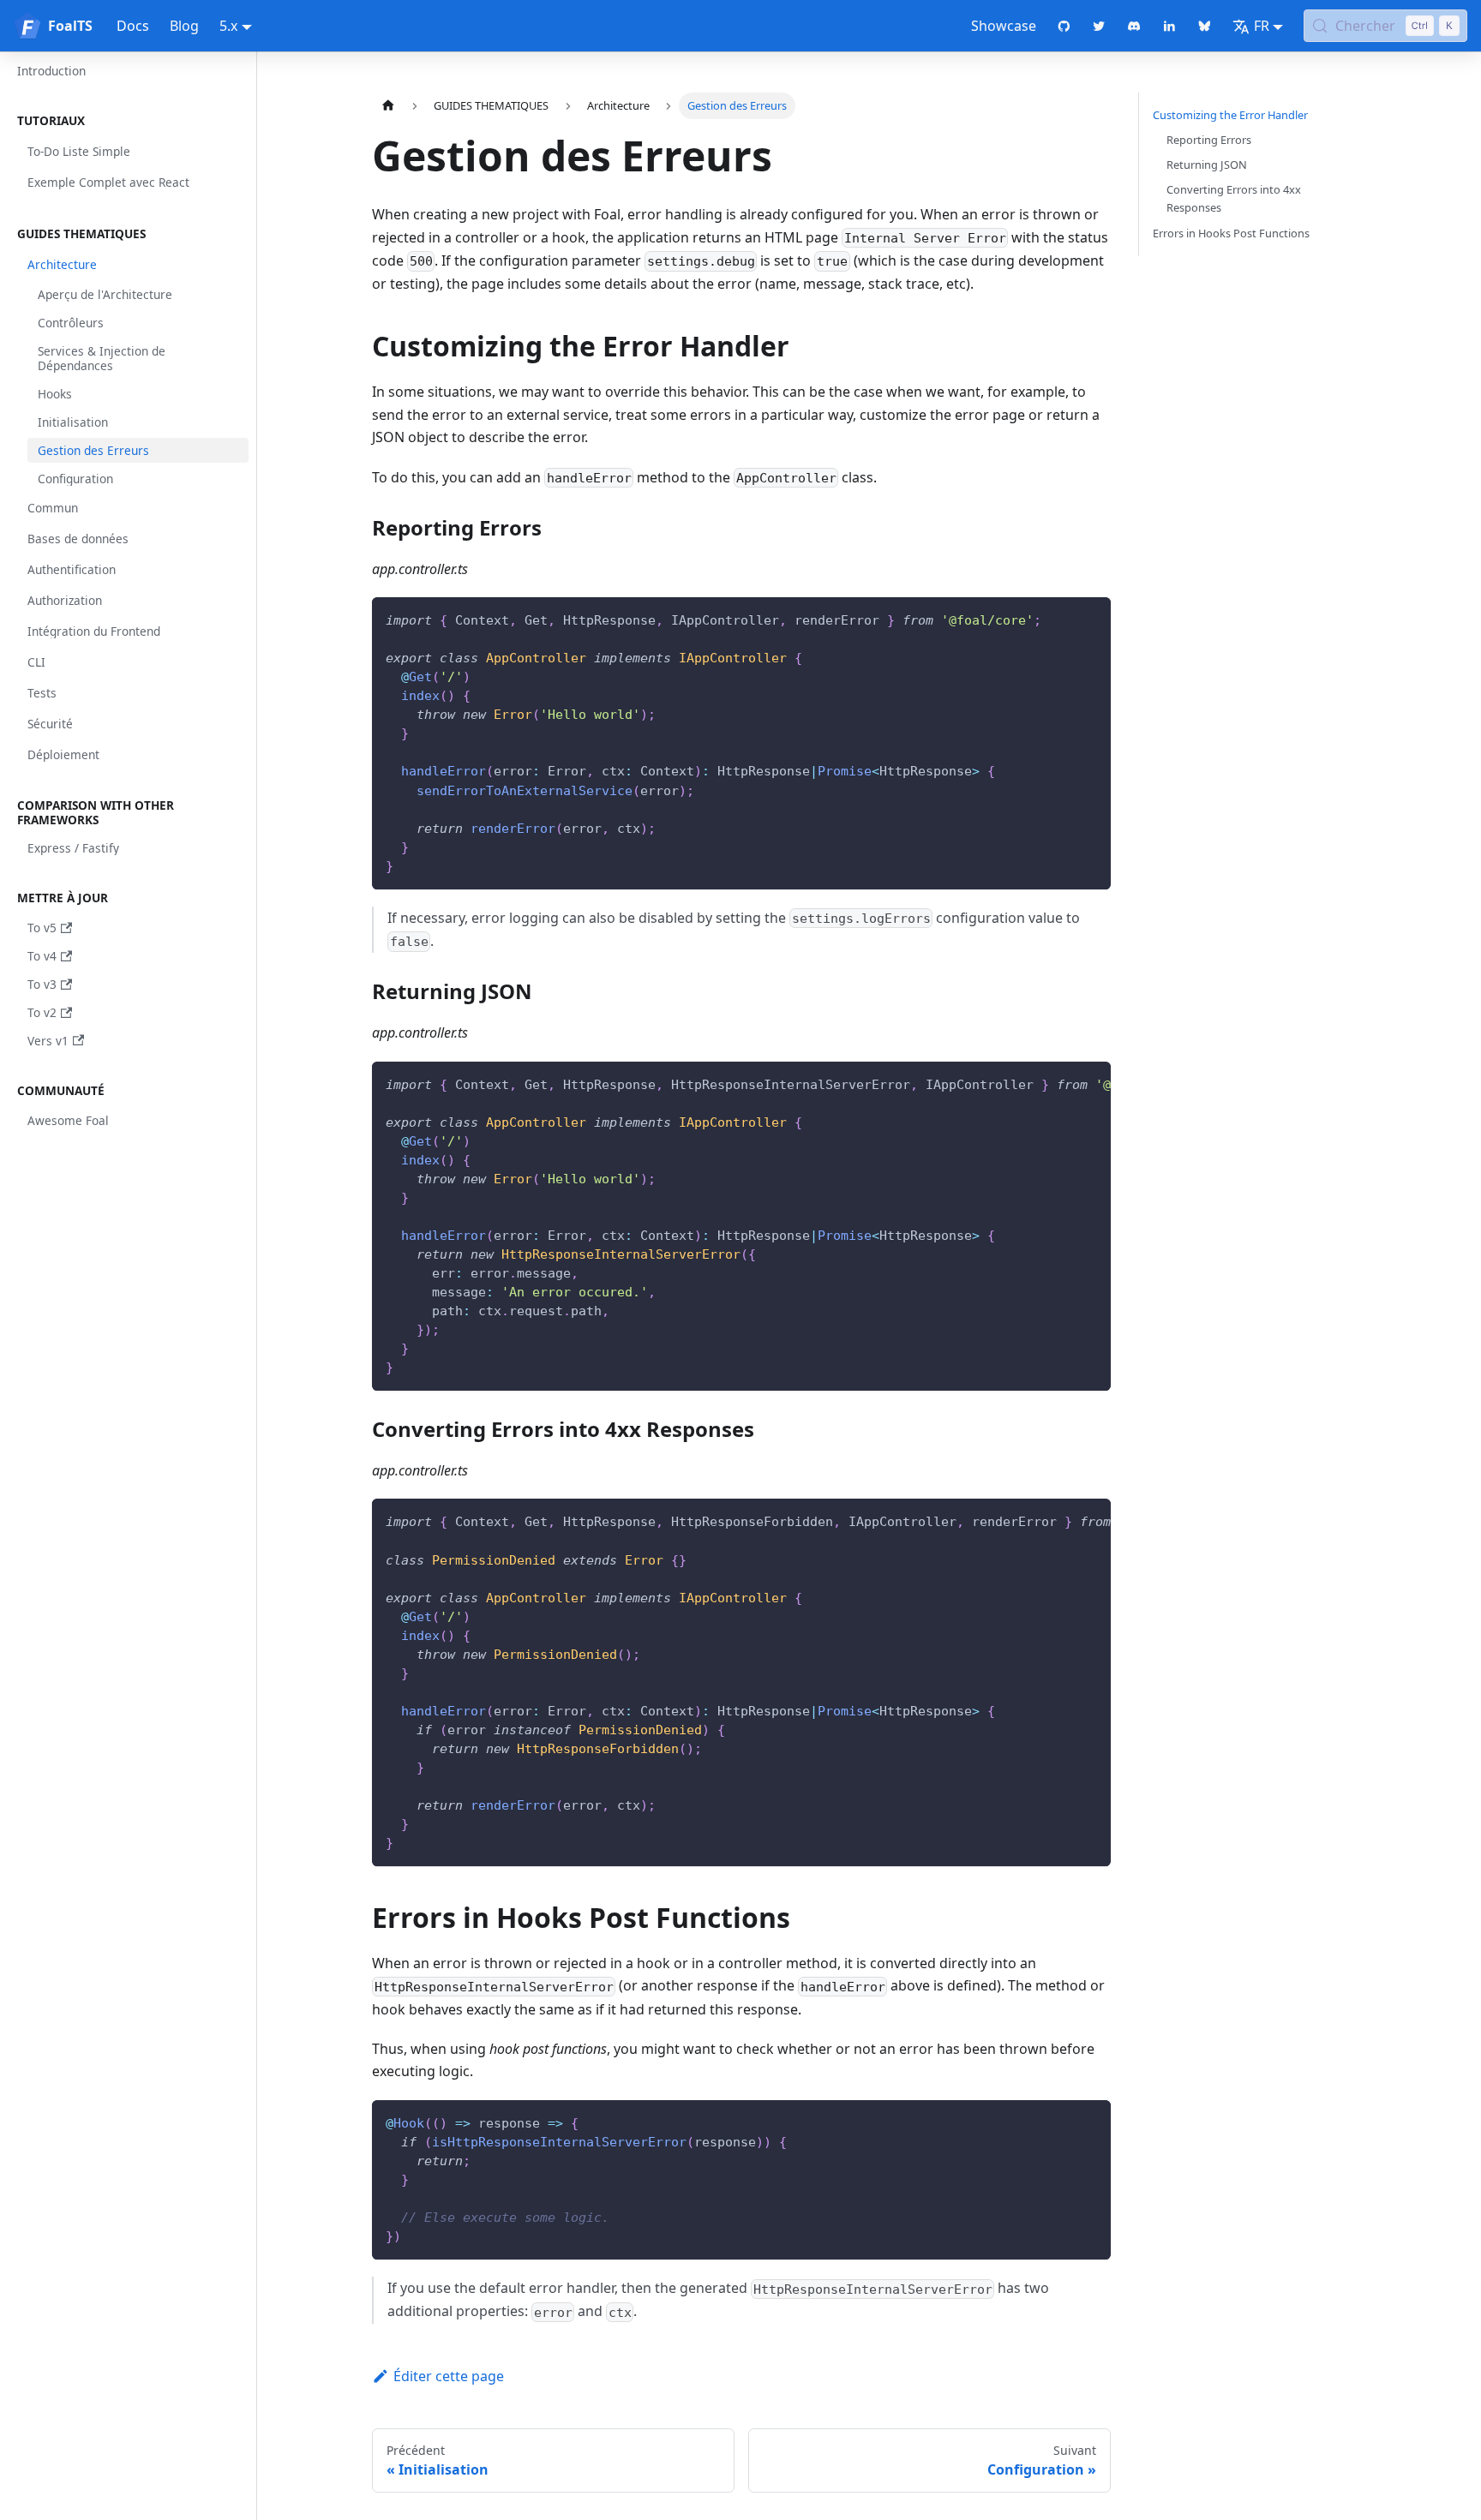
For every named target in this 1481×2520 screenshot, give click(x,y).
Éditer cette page (449, 2376)
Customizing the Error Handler (1230, 115)
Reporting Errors (1209, 140)
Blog (184, 26)
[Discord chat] (1134, 26)
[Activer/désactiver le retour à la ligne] (1058, 1083)
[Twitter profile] (1099, 26)
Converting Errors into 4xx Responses (1234, 198)
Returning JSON (1207, 165)
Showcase (1004, 26)
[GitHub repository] (1064, 26)
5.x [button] (228, 26)
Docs (133, 26)
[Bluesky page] (1205, 26)
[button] (128, 121)
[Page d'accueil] (388, 106)
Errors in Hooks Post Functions (1231, 233)
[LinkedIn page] (1169, 26)
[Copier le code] (1090, 618)
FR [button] (1262, 26)
